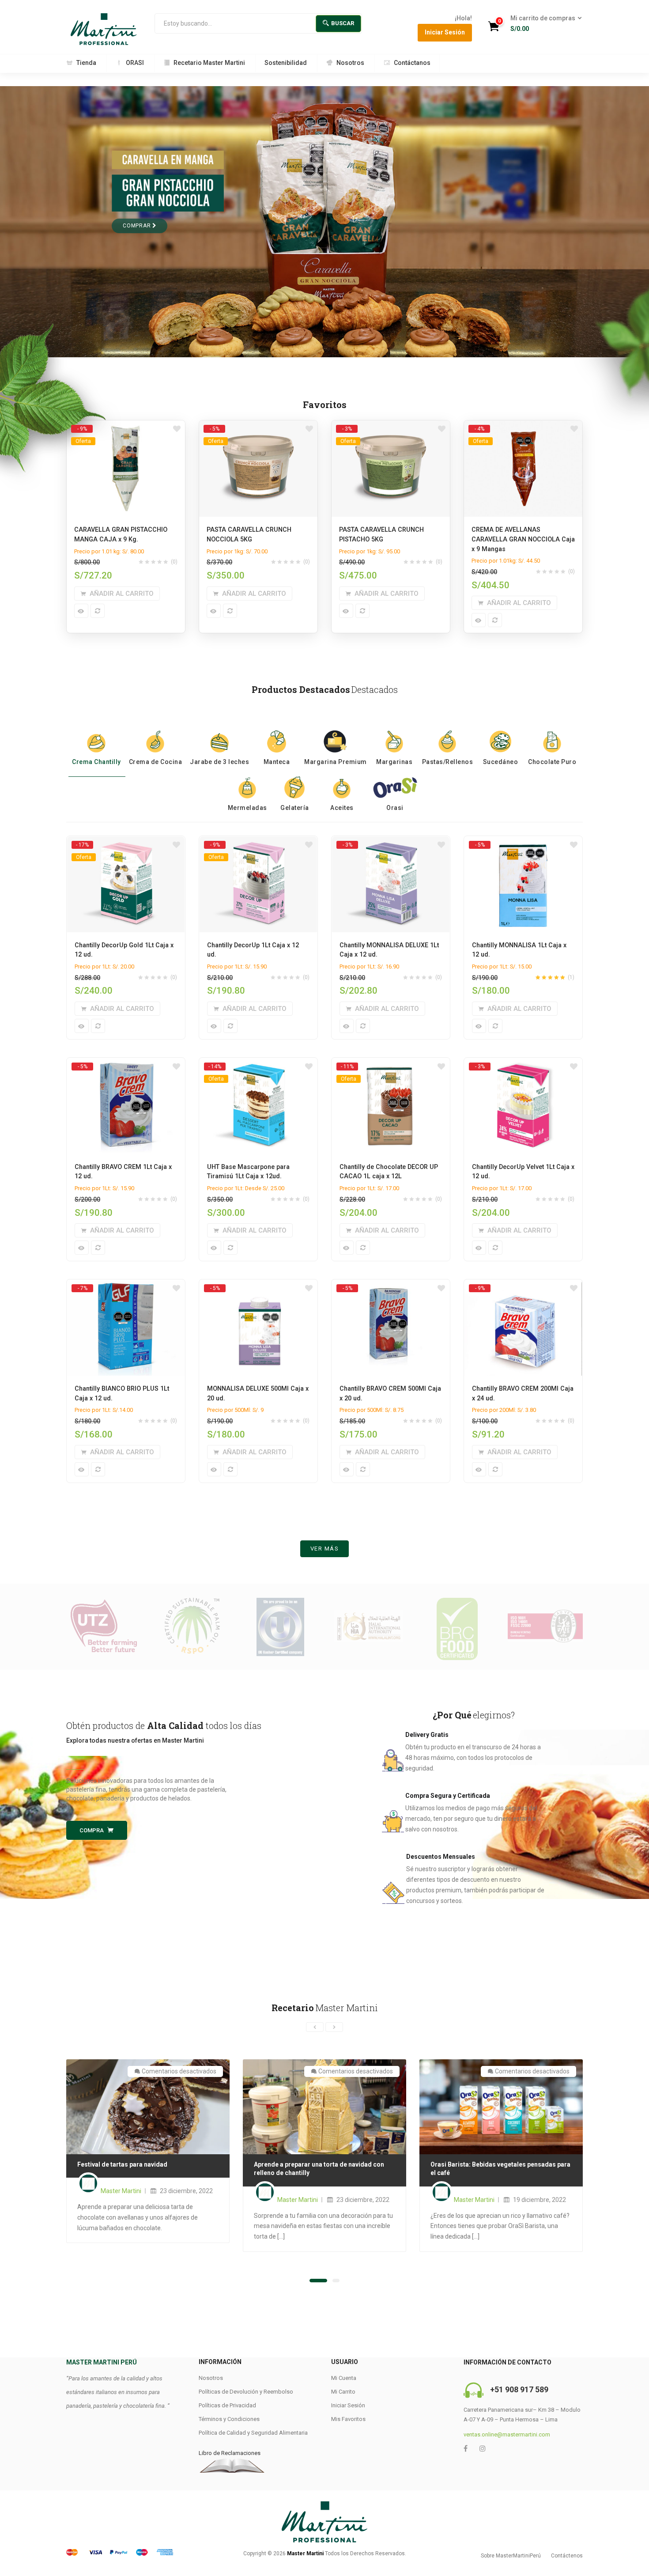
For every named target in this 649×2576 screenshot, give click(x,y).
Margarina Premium (336, 762)
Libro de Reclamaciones (230, 2453)
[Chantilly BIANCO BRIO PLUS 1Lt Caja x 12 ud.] (126, 1288)
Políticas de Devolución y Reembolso (246, 2392)
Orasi (395, 808)
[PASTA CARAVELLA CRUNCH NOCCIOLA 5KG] (258, 428)
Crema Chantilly (96, 762)
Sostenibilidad (286, 63)
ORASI (135, 63)
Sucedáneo (501, 762)
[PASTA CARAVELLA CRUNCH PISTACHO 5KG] (391, 428)
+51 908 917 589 (519, 2389)
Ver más (325, 1549)
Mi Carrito (343, 2392)
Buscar (343, 23)
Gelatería (295, 808)
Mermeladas (247, 808)
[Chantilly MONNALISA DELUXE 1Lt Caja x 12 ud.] (391, 844)
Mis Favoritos (348, 2419)
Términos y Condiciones (229, 2419)
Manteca (277, 762)
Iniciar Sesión (445, 32)
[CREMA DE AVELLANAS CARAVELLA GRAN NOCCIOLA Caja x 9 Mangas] (523, 428)
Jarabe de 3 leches (219, 762)
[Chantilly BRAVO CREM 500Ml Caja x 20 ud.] (391, 1288)
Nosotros (350, 63)
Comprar (138, 226)
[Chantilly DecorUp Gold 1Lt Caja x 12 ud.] (126, 844)
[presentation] (315, 2027)
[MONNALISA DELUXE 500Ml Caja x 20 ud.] (258, 1288)
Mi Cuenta (344, 2378)
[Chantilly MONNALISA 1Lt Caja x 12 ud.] (523, 844)
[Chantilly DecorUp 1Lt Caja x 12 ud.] (258, 844)
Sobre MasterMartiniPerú (511, 2556)
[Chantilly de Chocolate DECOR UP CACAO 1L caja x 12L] (391, 1066)
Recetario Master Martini (209, 63)
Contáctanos (412, 63)
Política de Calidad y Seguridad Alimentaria (253, 2433)
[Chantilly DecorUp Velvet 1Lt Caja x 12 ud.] (523, 1066)
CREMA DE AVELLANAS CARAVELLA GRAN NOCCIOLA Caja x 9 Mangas (523, 539)
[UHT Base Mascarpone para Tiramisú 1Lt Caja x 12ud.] (258, 1066)
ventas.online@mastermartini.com (507, 2434)
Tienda (86, 63)
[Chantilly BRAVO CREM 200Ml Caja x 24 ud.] (523, 1288)
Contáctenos (567, 2556)
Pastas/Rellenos (448, 762)
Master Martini (121, 2191)
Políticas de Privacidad (227, 2405)
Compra (92, 1830)
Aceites (342, 808)
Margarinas (394, 762)
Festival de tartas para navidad (122, 2164)
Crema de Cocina (156, 762)
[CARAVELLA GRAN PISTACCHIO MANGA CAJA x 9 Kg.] (126, 428)
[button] (543, 24)
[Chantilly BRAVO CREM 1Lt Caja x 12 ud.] (126, 1066)
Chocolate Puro (552, 762)
